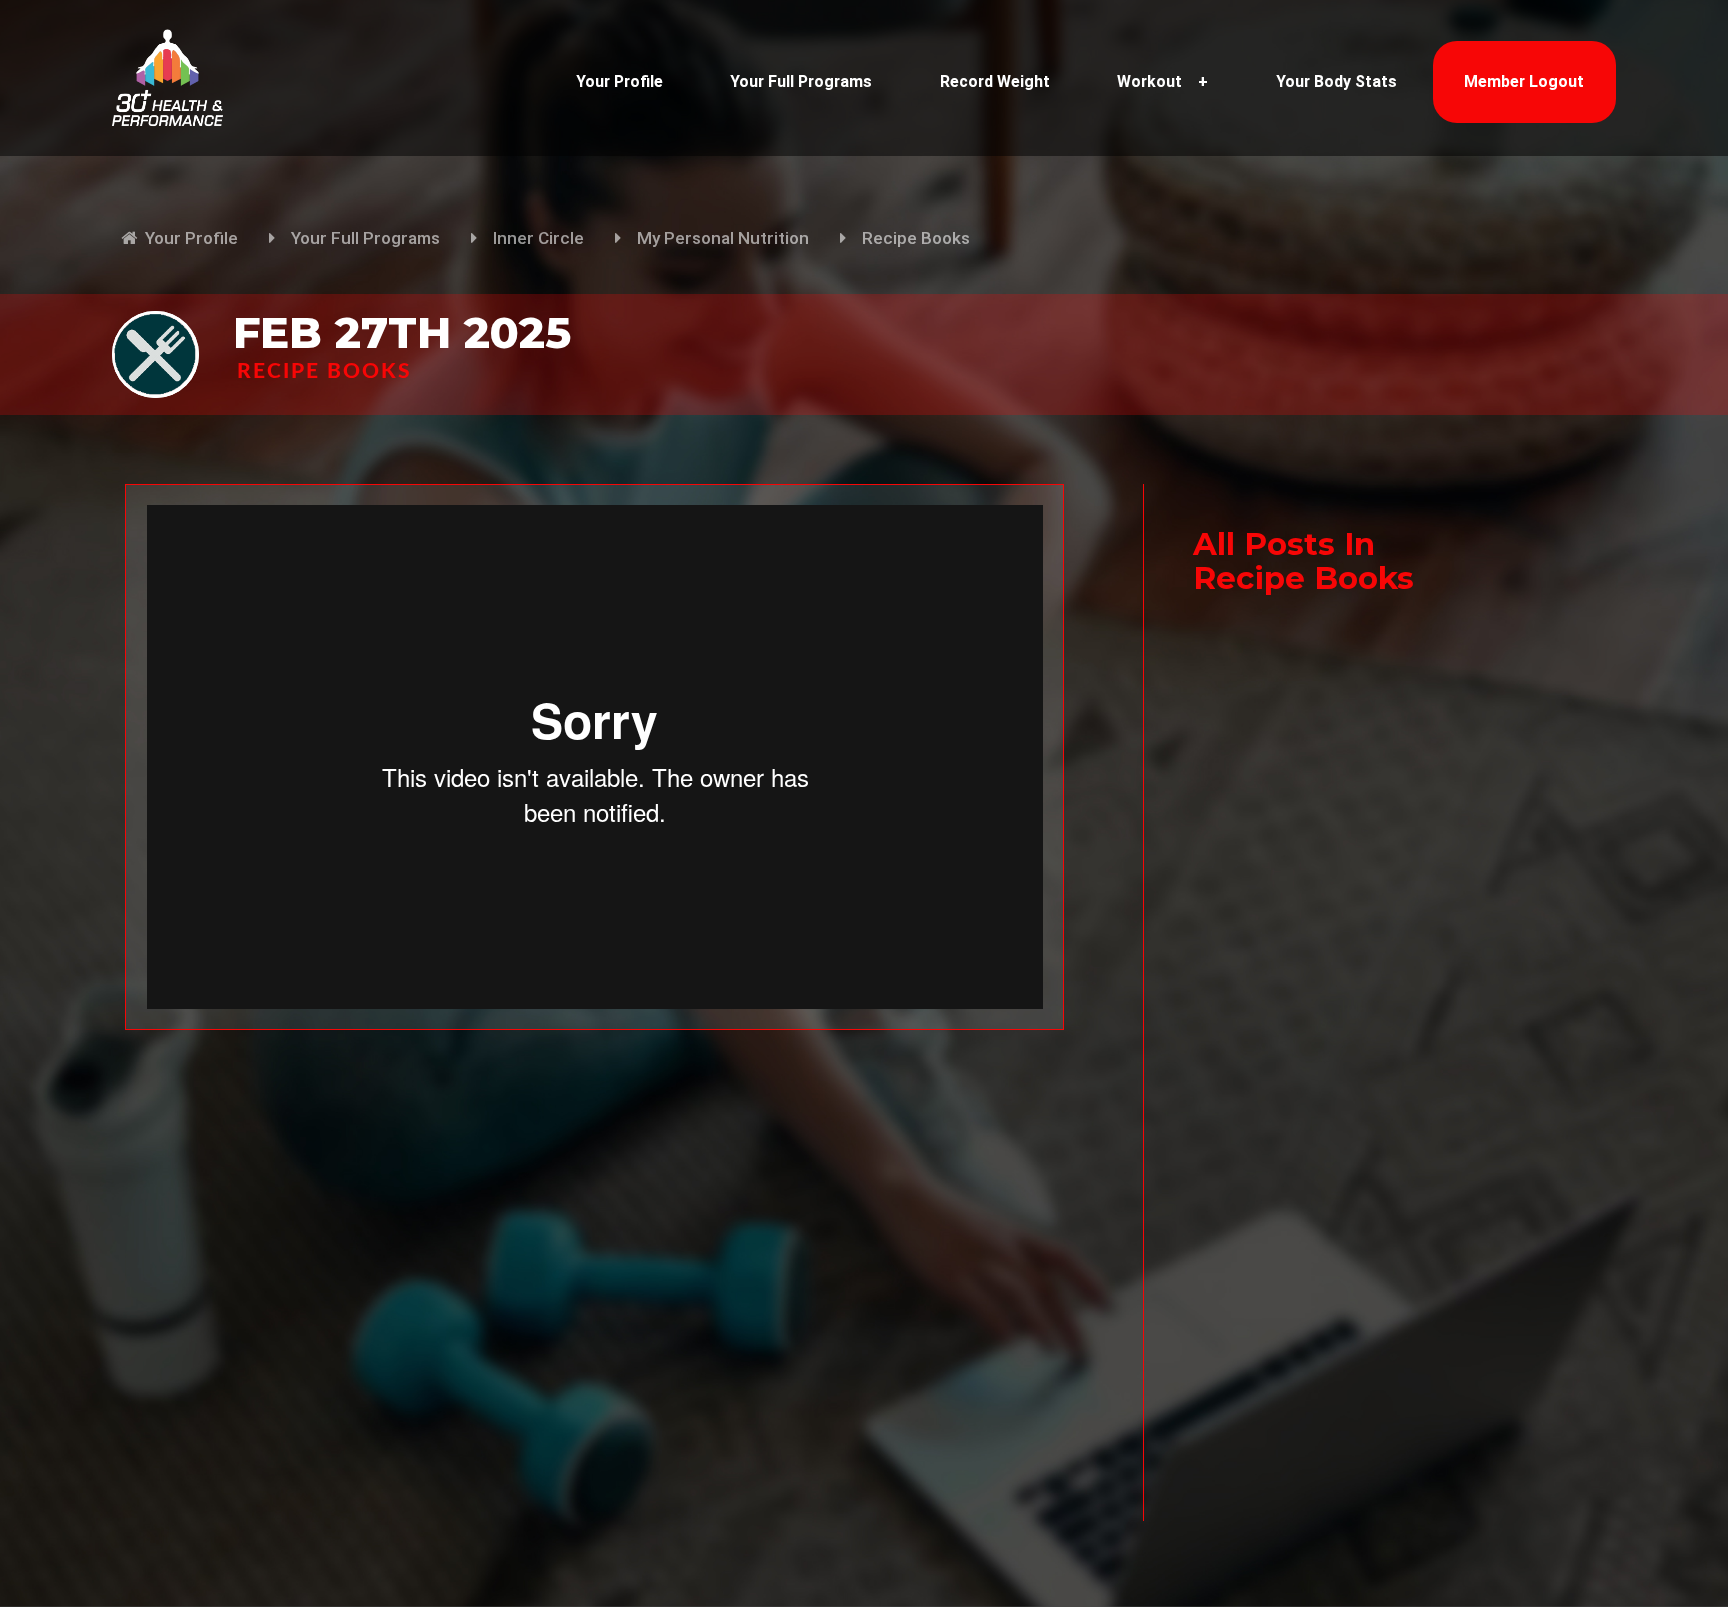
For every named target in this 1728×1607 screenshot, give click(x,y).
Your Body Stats (1336, 81)
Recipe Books (916, 238)
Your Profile (619, 81)
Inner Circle (538, 238)
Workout (1149, 81)
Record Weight (995, 81)
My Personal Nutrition (723, 238)
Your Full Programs (801, 81)
